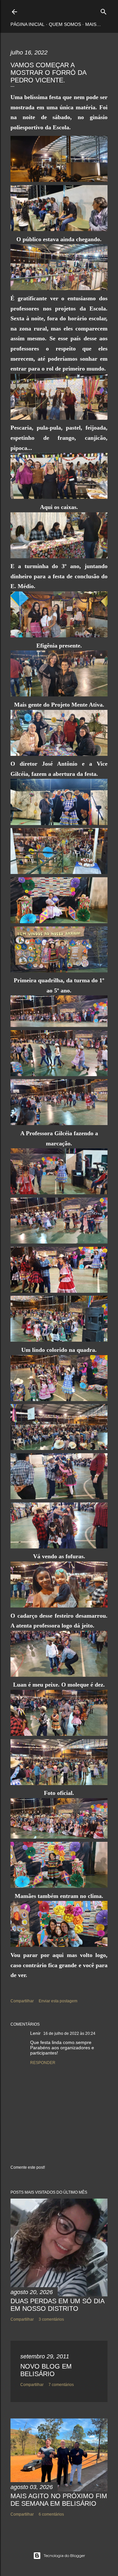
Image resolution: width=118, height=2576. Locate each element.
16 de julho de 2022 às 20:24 (69, 2033)
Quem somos (65, 24)
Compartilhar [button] (22, 2001)
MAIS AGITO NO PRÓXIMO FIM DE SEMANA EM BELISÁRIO (59, 2500)
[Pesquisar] (104, 10)
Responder (43, 2063)
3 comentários (51, 2319)
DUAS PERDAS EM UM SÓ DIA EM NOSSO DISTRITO (57, 2305)
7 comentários (61, 2385)
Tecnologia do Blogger (64, 2555)
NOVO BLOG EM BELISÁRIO (46, 2370)
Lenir (35, 2033)
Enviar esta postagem (58, 2001)
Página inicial (28, 24)
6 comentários (51, 2514)
